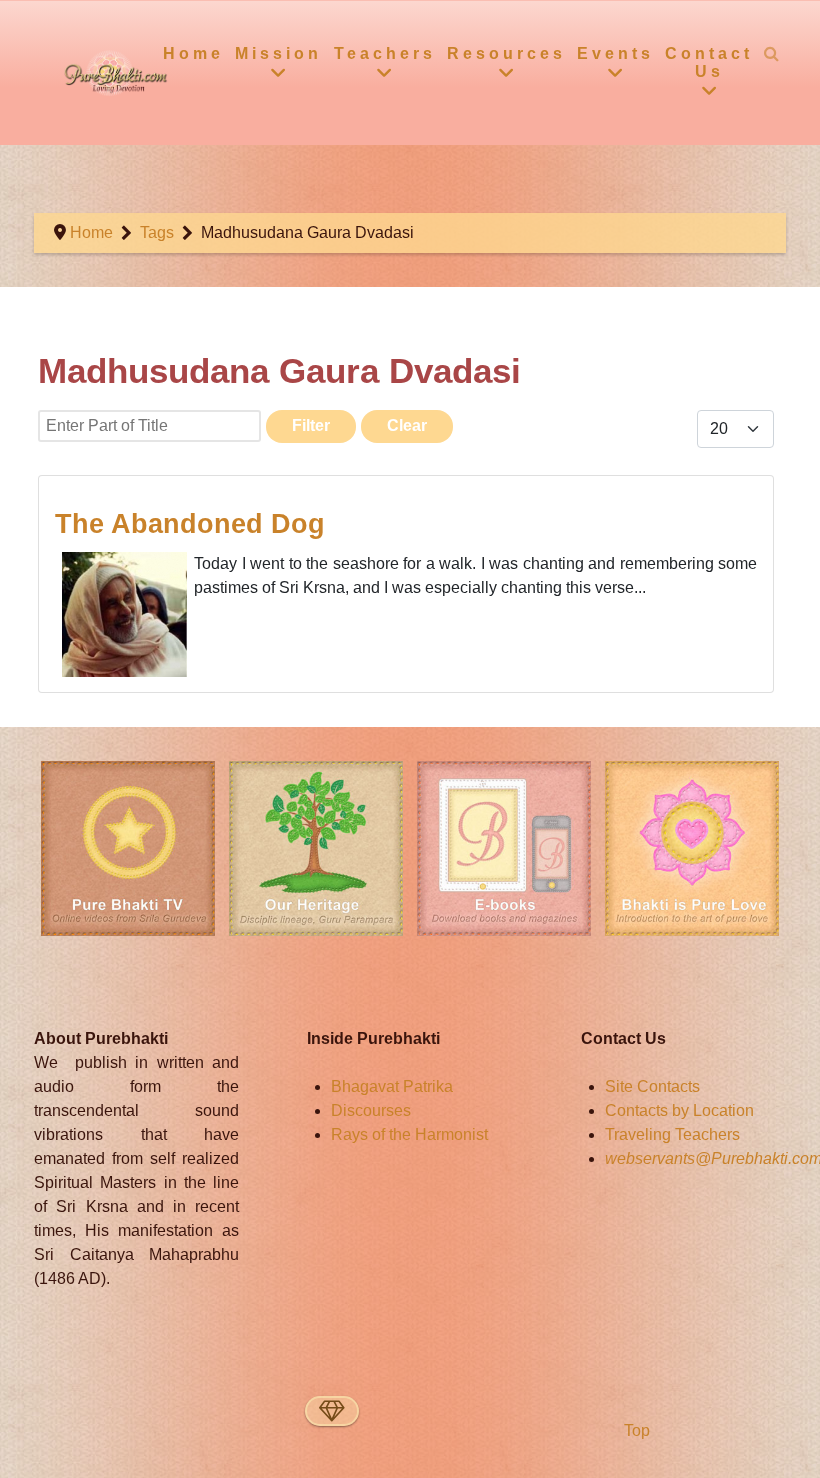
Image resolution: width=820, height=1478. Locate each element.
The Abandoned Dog (190, 523)
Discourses (371, 1110)
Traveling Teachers (672, 1134)
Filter (311, 425)
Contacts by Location (679, 1110)
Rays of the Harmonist (409, 1134)
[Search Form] (772, 53)
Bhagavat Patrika (392, 1086)
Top (635, 1430)
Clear (407, 425)
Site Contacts (652, 1086)
